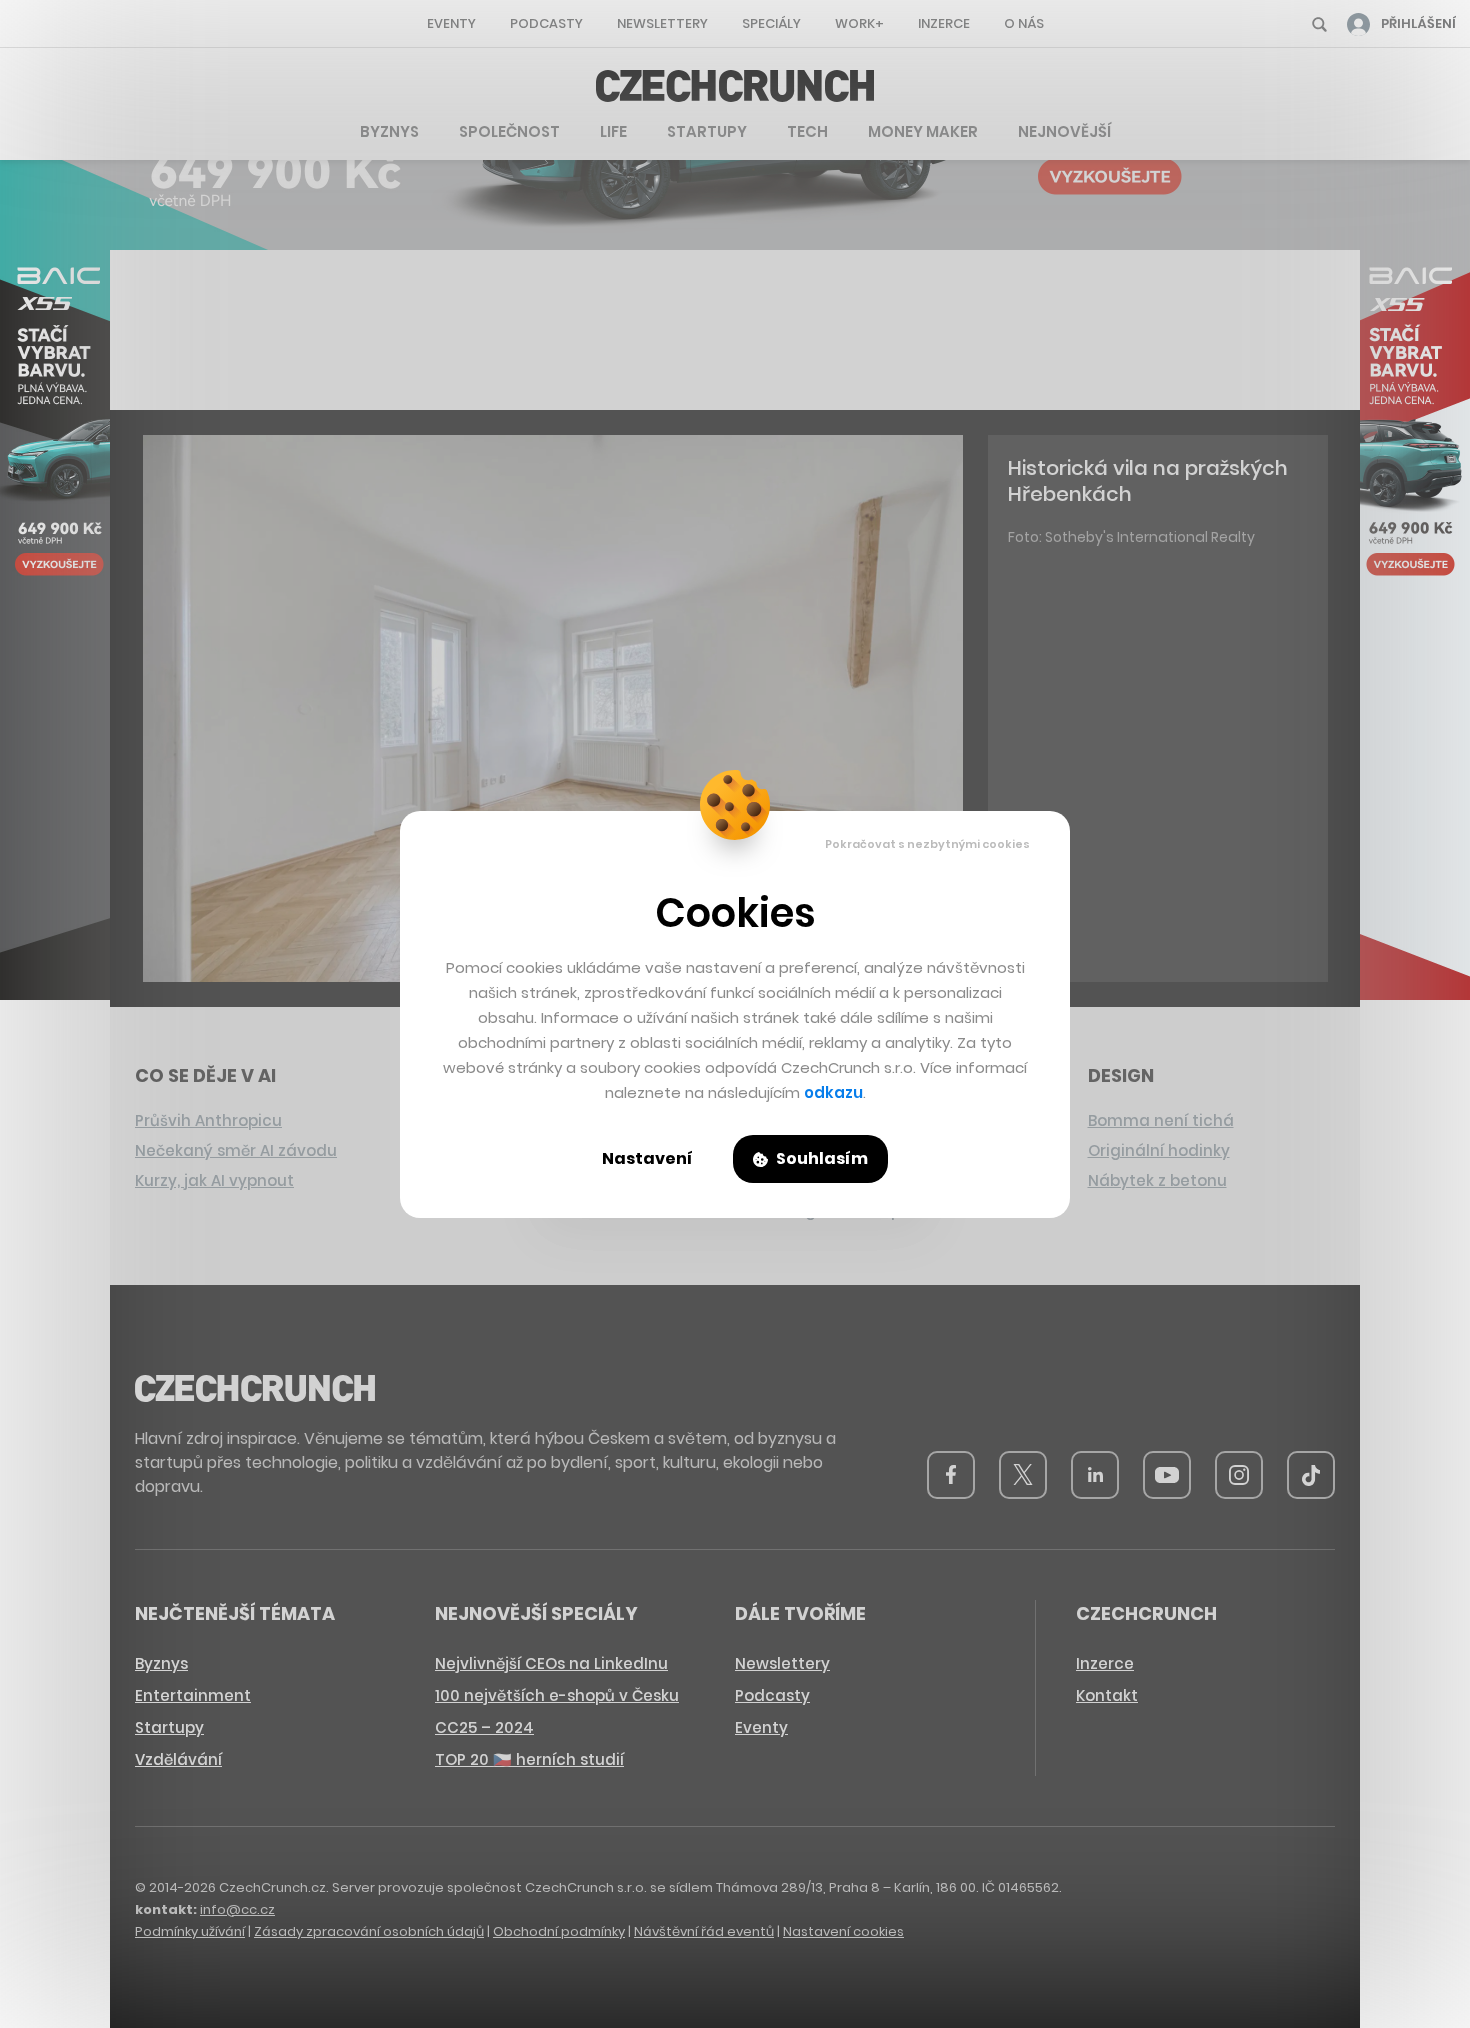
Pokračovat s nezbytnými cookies (927, 844)
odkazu (833, 1092)
